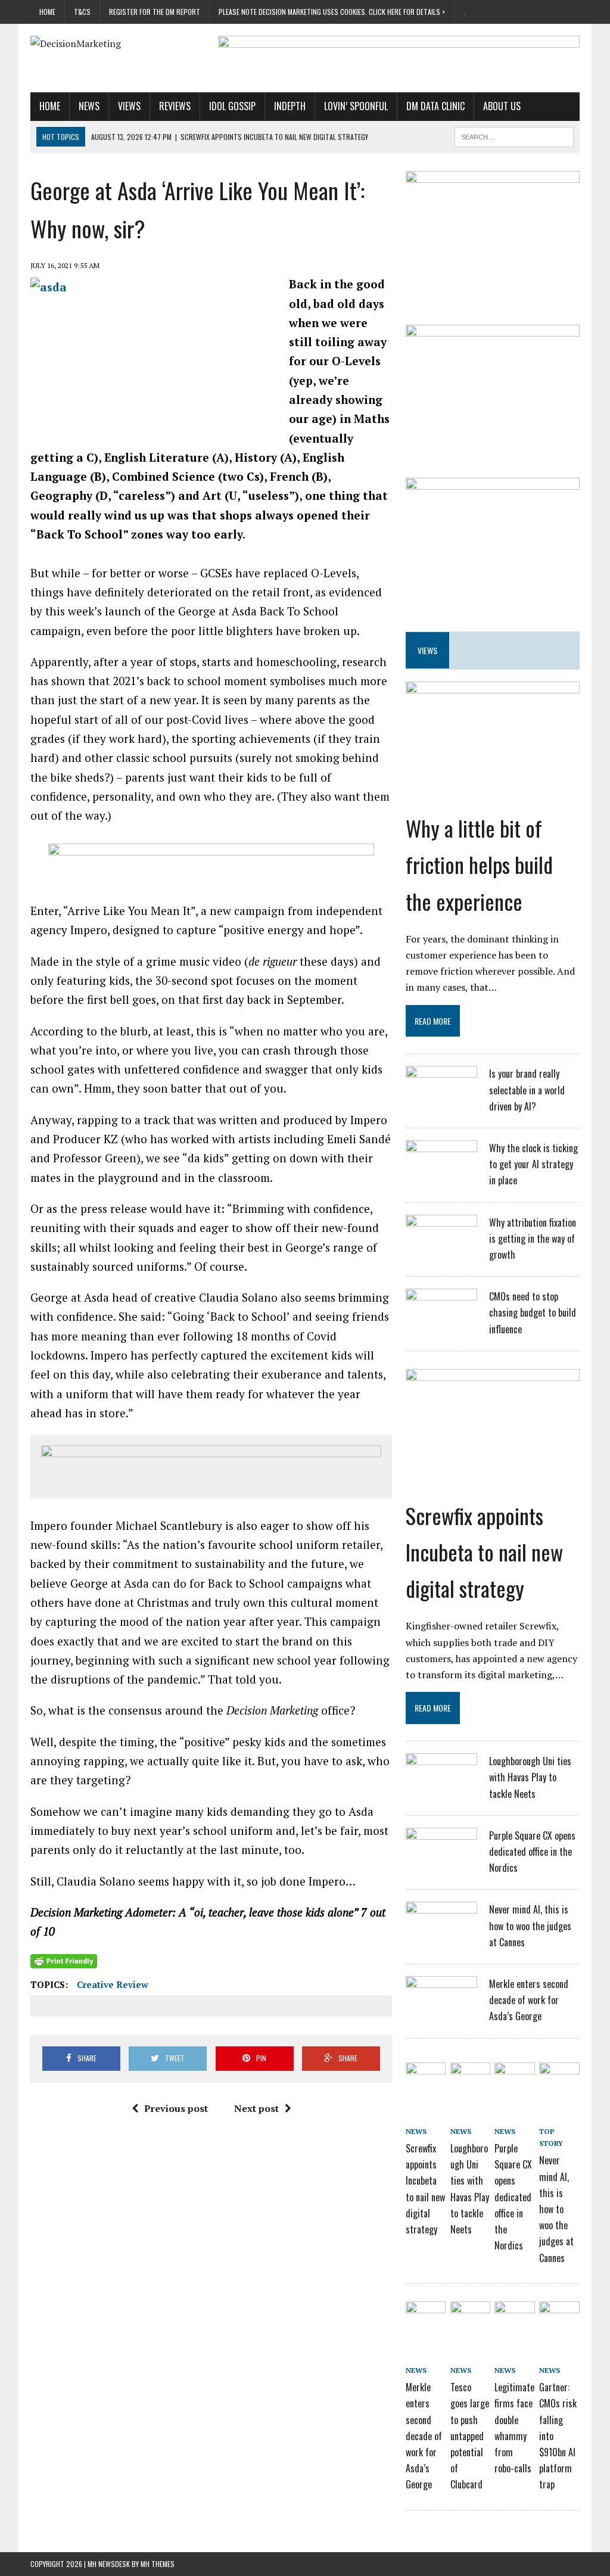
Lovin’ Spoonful (356, 106)
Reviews (175, 106)
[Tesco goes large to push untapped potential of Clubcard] (470, 2315)
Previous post (176, 2108)
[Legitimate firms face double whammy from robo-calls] (514, 2315)
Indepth (290, 106)
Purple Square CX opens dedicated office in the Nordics (532, 1852)
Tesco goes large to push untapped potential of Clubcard (470, 2436)
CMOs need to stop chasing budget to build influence (533, 1312)
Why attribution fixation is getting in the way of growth (533, 1239)
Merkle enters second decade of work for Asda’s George (529, 2000)
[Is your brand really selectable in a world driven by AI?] (441, 1097)
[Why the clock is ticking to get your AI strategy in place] (441, 1172)
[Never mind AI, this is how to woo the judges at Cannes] (441, 1933)
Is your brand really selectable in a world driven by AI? (527, 1090)
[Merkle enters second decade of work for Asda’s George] (441, 2008)
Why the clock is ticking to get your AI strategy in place (533, 1164)
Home (47, 12)
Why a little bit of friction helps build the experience (479, 864)
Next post (256, 2108)
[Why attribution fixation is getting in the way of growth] (441, 1246)
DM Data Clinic (435, 106)
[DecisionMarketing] (117, 44)
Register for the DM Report (155, 12)
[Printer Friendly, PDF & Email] (64, 1961)
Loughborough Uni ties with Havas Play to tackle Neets (530, 1777)
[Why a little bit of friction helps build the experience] (493, 771)
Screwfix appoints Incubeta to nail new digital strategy (484, 1552)
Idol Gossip (232, 106)
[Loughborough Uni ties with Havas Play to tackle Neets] (441, 1785)
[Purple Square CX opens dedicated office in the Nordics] (441, 1859)
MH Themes (158, 2564)
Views (129, 106)
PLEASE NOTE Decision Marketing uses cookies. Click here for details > (332, 12)
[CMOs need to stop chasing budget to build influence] (441, 1320)
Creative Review (113, 1984)
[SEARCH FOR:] (514, 135)
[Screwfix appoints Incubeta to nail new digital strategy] (493, 1458)
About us (502, 106)
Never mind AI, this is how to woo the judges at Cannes (530, 1925)
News (89, 106)
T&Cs (82, 12)
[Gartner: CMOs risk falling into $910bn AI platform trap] (559, 2315)
